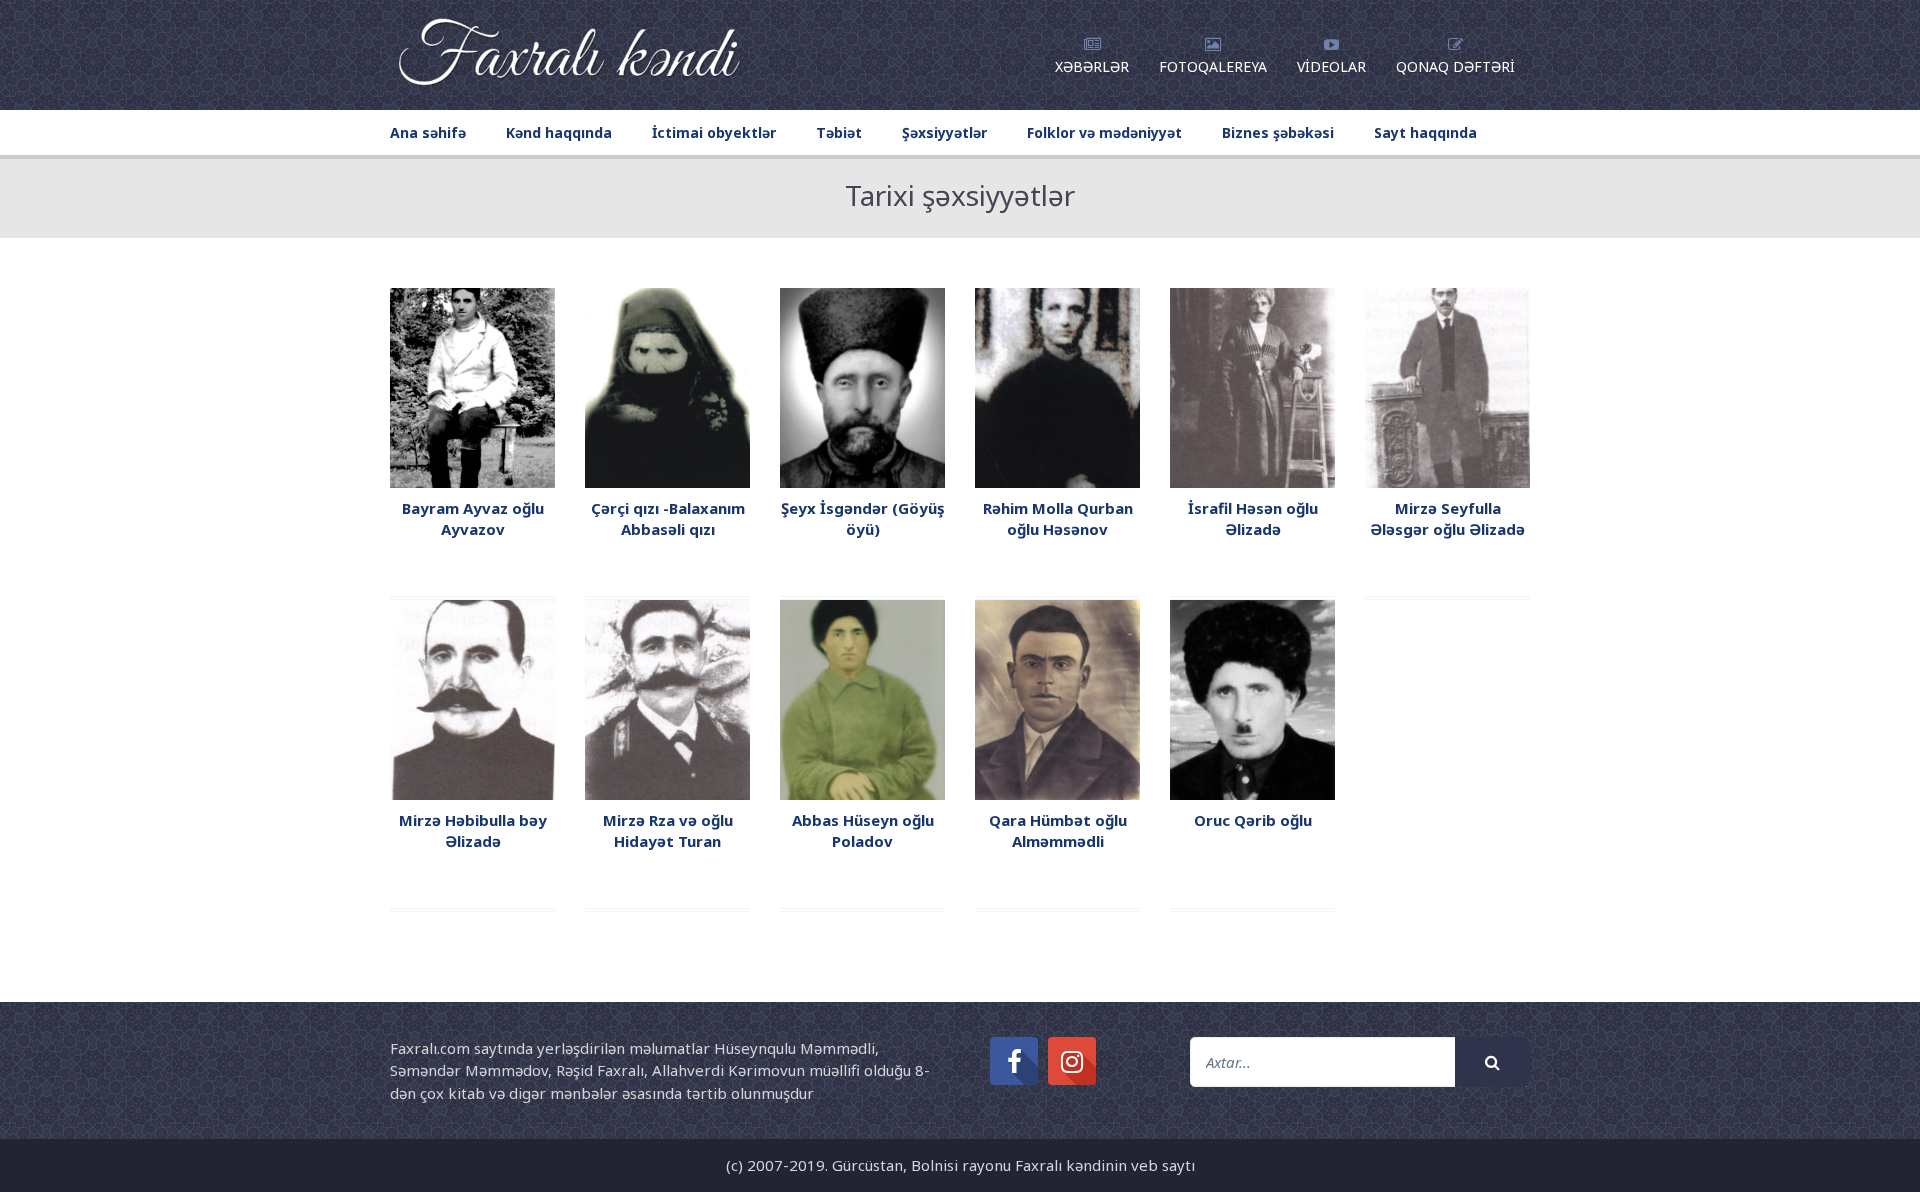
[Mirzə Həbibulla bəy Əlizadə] (472, 698)
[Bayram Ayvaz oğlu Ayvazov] (472, 386)
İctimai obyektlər (714, 132)
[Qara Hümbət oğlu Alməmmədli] (1057, 698)
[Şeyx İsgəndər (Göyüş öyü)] (862, 386)
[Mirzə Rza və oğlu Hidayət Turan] (667, 698)
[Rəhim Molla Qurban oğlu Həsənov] (1057, 386)
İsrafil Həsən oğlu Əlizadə (1253, 518)
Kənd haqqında (559, 132)
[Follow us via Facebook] (1014, 1061)
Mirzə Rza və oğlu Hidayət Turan (668, 830)
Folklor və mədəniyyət (1104, 132)
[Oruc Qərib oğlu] (1252, 698)
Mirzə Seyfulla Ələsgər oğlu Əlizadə (1447, 518)
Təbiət (839, 132)
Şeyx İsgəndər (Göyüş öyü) (863, 518)
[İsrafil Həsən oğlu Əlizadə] (1252, 386)
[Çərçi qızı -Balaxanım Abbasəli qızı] (667, 386)
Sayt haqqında (1425, 132)
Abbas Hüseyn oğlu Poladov (863, 830)
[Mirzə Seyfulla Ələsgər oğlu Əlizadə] (1447, 386)
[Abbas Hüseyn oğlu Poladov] (862, 698)
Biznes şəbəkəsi (1278, 132)
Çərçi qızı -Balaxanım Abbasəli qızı (668, 518)
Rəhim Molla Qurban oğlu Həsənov (1058, 518)
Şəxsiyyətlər (944, 132)
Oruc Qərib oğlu (1253, 820)
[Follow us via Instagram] (1072, 1061)
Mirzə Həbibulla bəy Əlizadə (473, 830)
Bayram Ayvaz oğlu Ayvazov (473, 518)
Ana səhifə (428, 132)
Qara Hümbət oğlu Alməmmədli (1058, 830)
